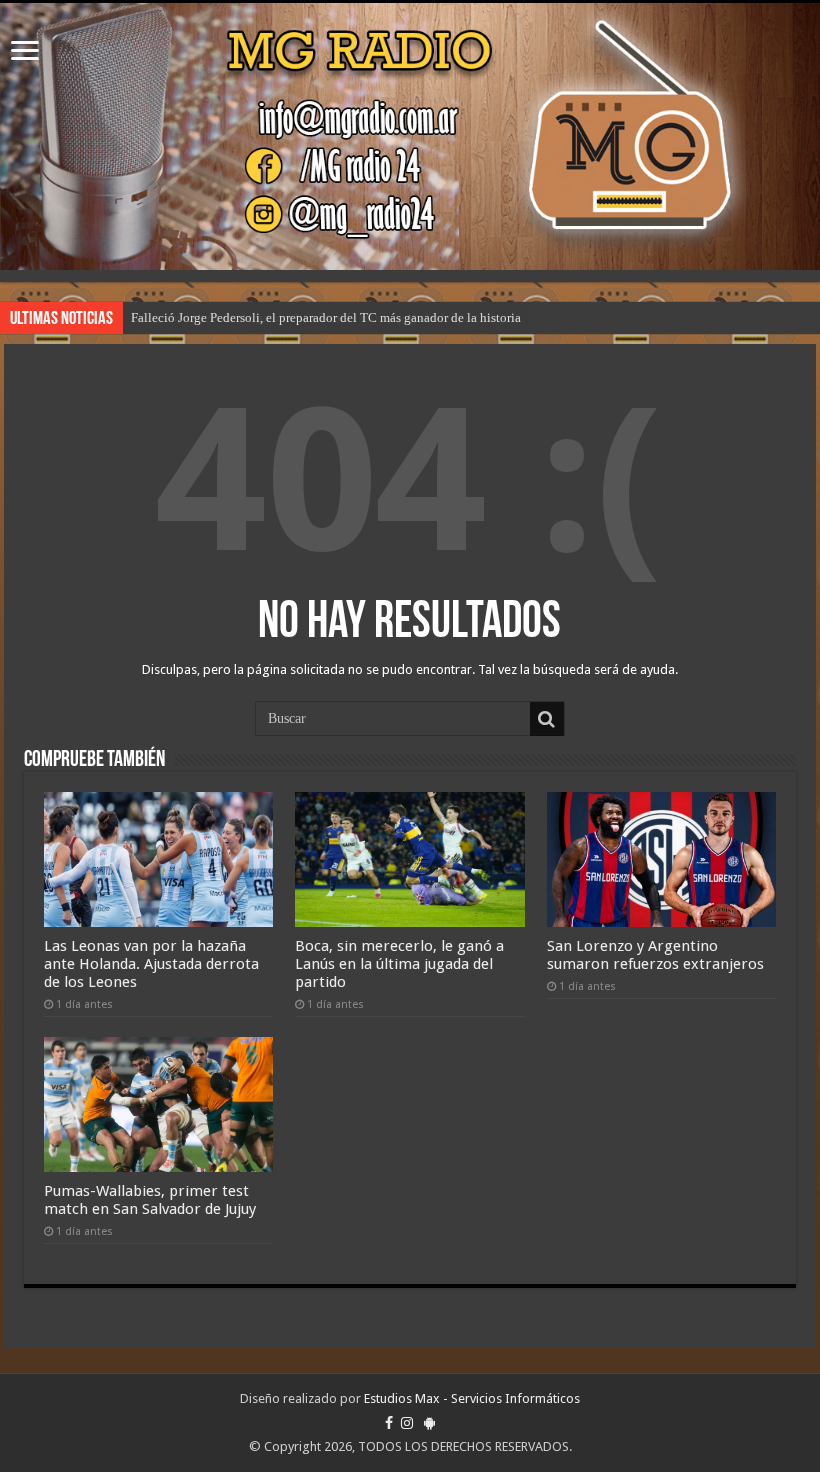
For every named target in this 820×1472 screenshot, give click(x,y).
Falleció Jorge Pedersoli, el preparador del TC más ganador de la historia (326, 317)
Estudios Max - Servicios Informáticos (472, 1398)
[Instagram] (407, 1423)
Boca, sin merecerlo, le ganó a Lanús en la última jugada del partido (399, 964)
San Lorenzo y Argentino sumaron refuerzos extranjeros (655, 955)
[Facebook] (389, 1423)
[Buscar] (547, 719)
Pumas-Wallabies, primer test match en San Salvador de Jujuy (150, 1200)
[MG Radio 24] (410, 136)
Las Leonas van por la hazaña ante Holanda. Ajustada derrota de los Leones (151, 964)
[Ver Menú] (25, 52)
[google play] (429, 1423)
